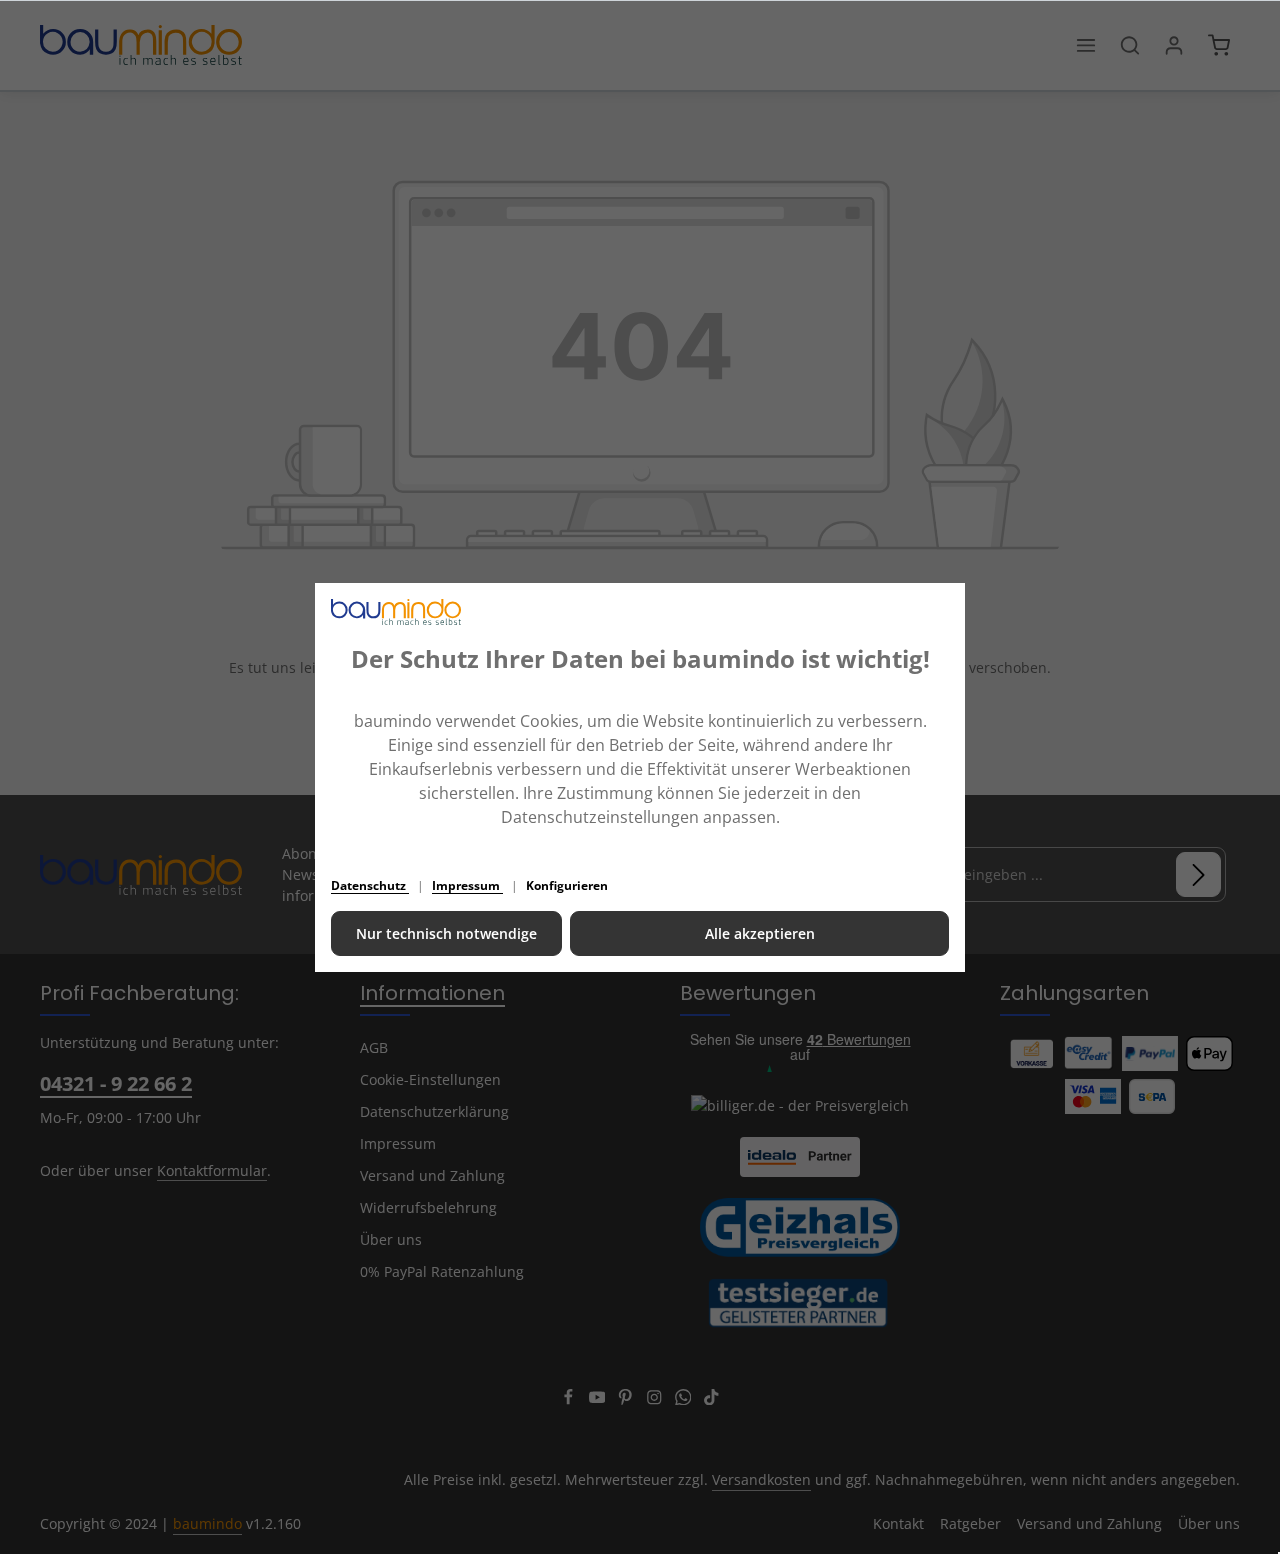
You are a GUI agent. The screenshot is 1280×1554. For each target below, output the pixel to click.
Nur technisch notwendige (446, 933)
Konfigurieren (567, 885)
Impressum (467, 885)
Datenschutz (370, 885)
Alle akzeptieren (760, 933)
